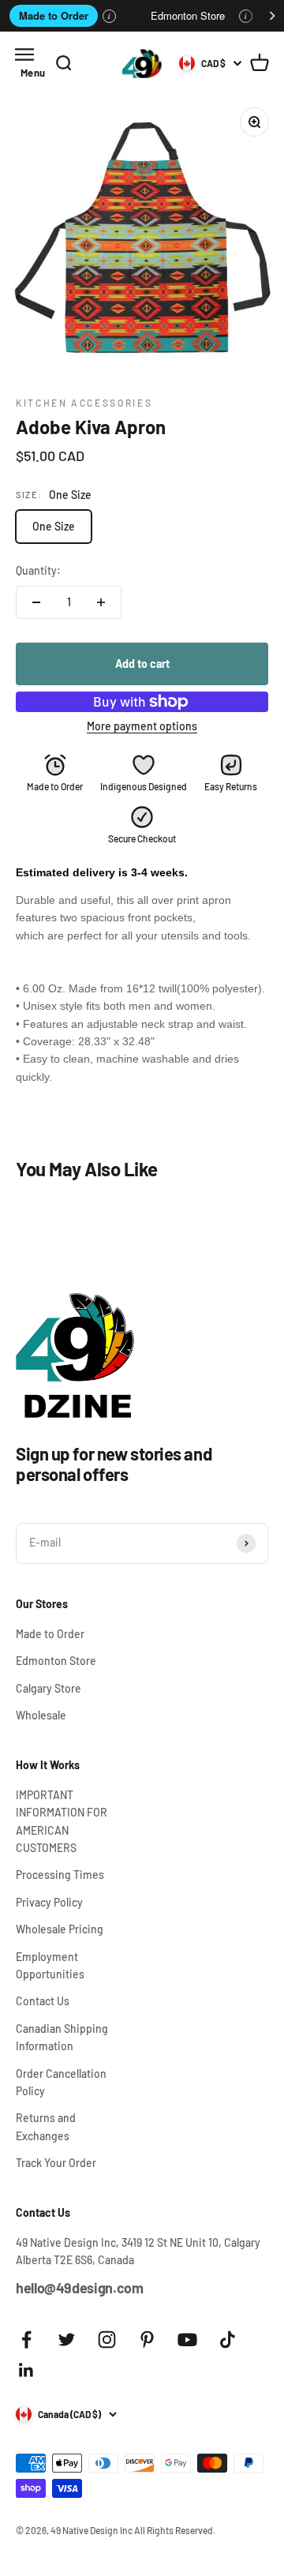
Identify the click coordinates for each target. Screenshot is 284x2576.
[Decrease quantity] (36, 602)
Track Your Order (56, 2163)
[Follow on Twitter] (67, 2340)
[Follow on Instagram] (107, 2340)
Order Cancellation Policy (61, 2082)
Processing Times (60, 1875)
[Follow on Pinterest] (147, 2340)
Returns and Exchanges (46, 2126)
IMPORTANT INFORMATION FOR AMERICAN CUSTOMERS (62, 1821)
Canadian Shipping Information (62, 2037)
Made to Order (54, 15)
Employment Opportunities (50, 1965)
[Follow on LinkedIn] (26, 2370)
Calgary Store (49, 1688)
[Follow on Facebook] (26, 2340)
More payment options (142, 726)
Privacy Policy (49, 1902)
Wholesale (41, 1715)
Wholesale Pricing (60, 1929)
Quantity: (38, 570)
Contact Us (43, 2001)
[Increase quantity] (101, 602)
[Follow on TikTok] (228, 2340)
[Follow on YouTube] (187, 2340)
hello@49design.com (80, 2288)
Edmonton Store (188, 15)
